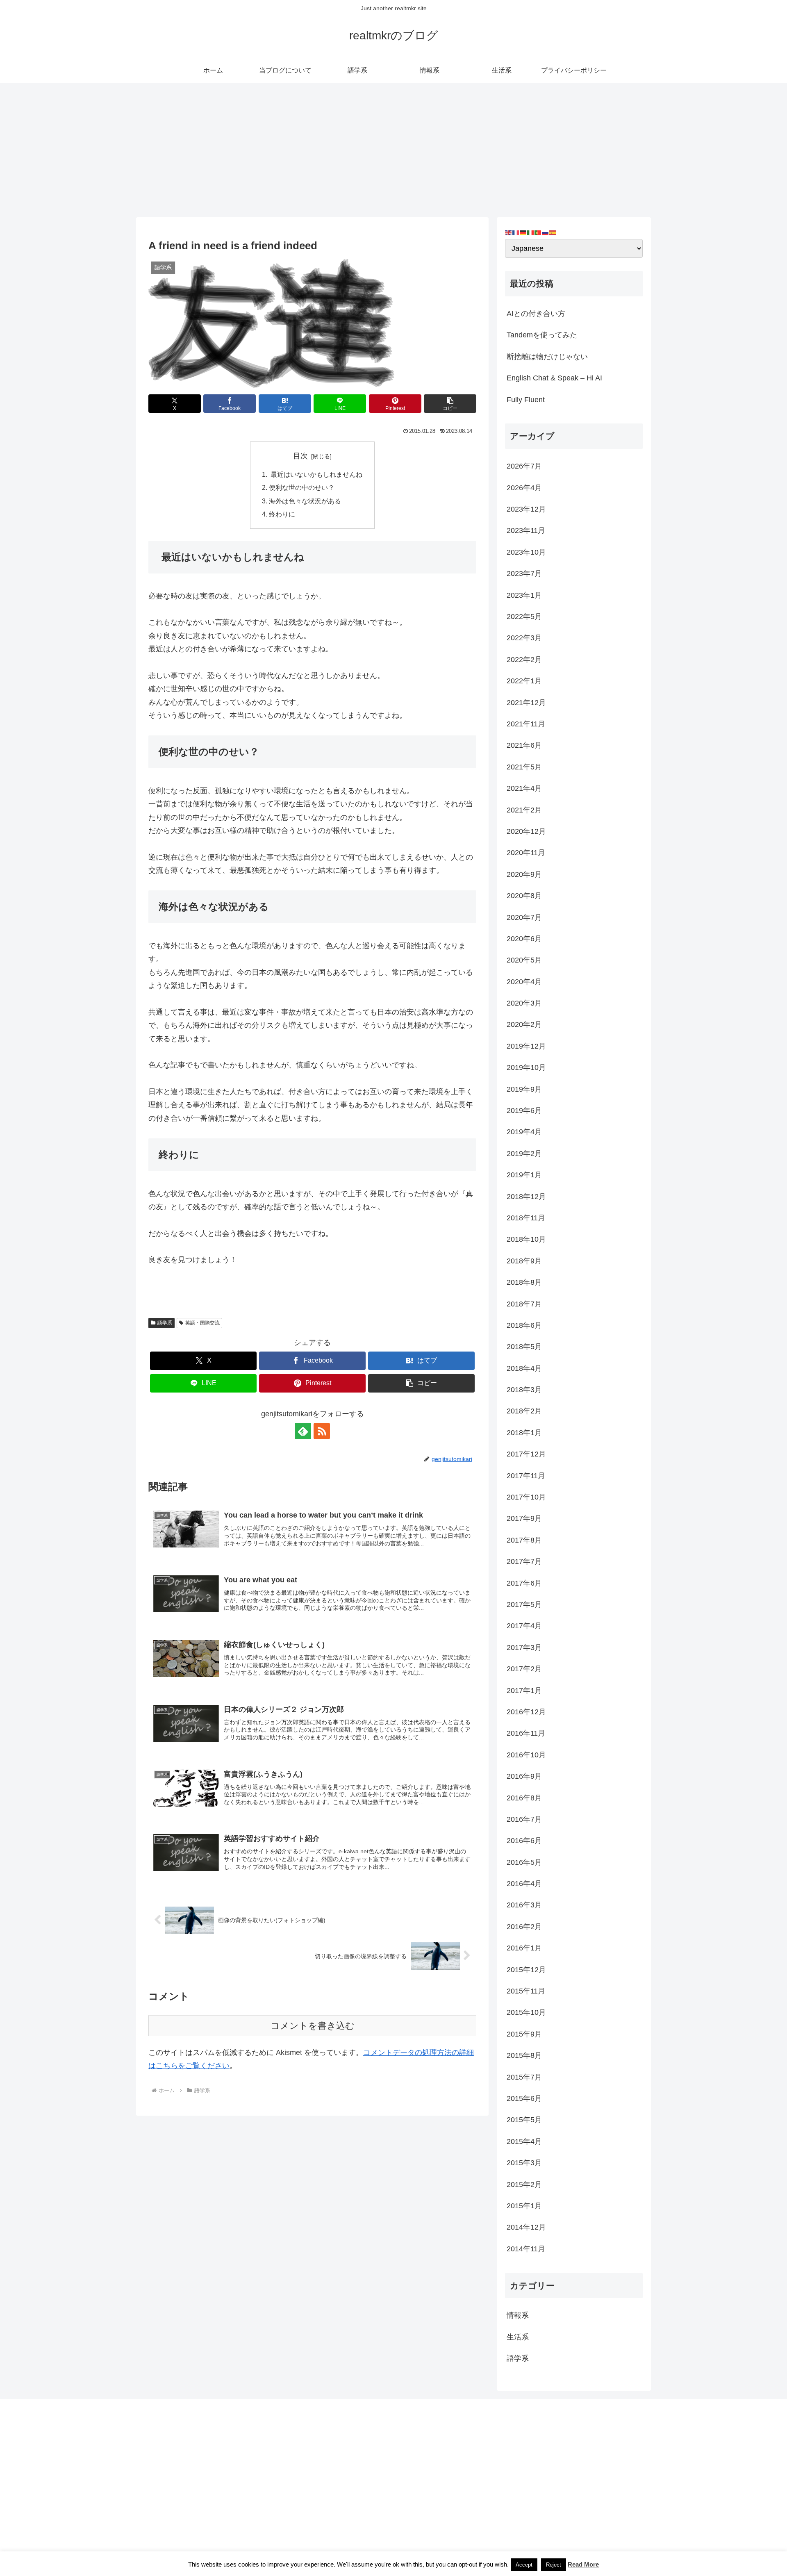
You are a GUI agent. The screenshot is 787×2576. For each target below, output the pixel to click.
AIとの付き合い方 (536, 314)
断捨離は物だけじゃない (547, 357)
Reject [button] (554, 2565)
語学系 (165, 1323)
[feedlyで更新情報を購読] (303, 1431)
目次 (300, 456)
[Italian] (531, 232)
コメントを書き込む (313, 2026)
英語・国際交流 (202, 1323)
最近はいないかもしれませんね (316, 474)
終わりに (282, 514)
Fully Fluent (526, 400)
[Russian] (546, 232)
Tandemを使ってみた (542, 335)
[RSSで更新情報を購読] (322, 1431)
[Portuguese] (538, 232)
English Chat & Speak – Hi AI (554, 378)
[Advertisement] (393, 150)
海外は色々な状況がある (305, 501)
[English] (509, 232)
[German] (523, 232)
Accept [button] (524, 2565)
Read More (583, 2564)
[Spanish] (553, 232)
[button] (450, 404)
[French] (516, 232)
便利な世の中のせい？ (302, 487)
